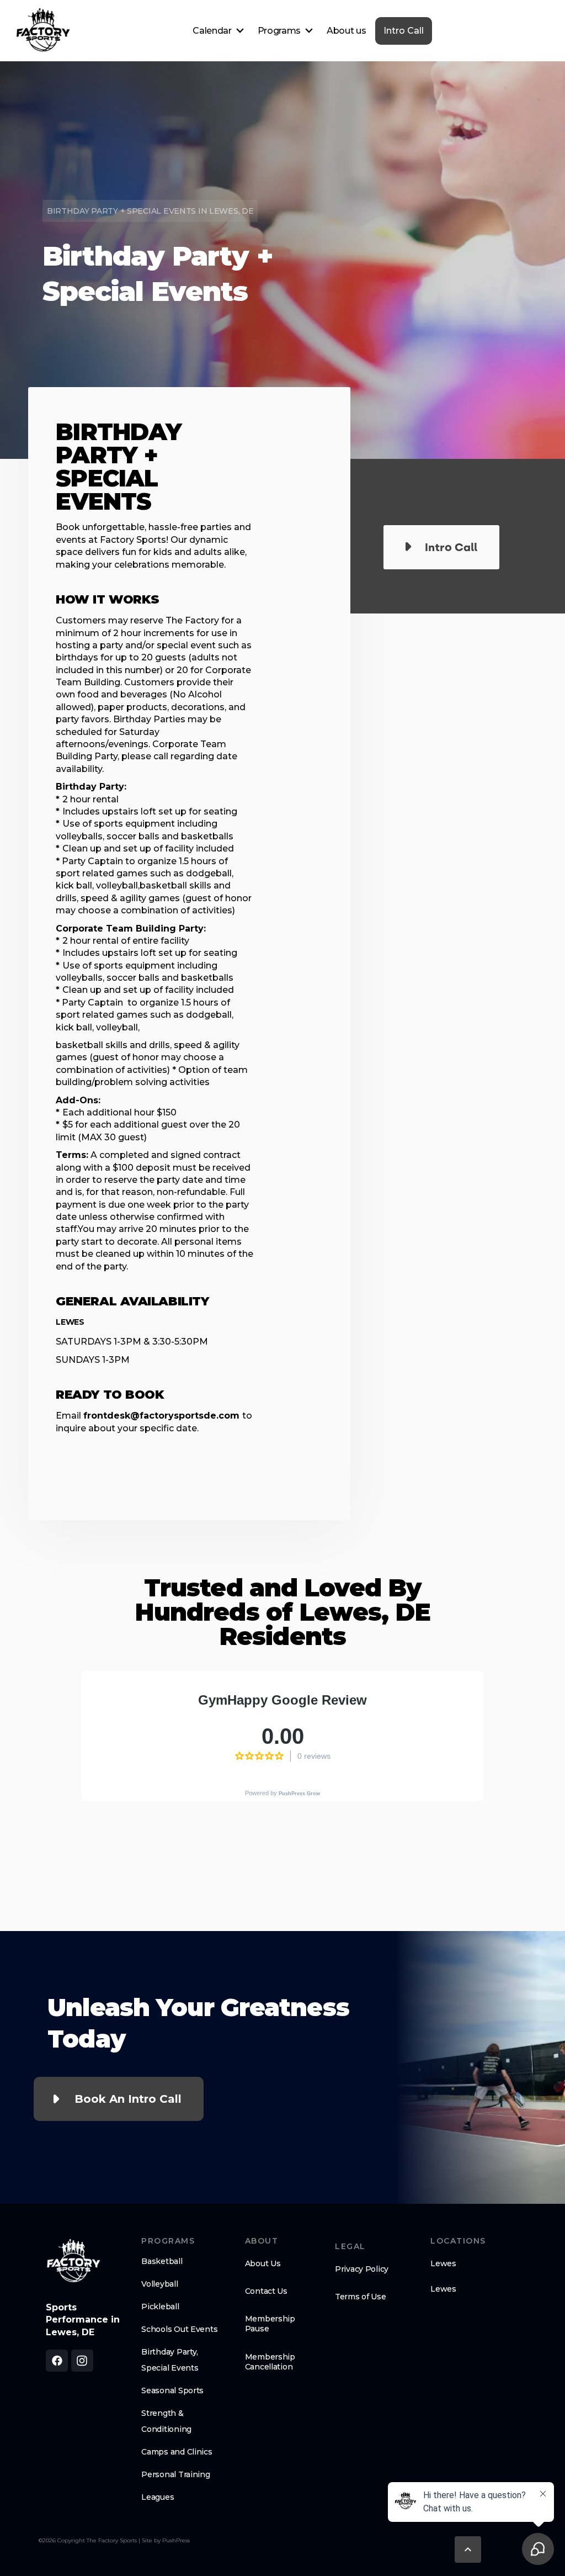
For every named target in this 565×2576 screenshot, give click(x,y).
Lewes (443, 2263)
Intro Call (404, 31)
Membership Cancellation (270, 2362)
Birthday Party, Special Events (170, 2360)
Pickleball (160, 2307)
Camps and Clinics (177, 2452)
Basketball (162, 2261)
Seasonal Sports (172, 2390)
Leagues (158, 2497)
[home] (43, 31)
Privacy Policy (362, 2269)
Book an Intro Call (128, 2099)
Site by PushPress (166, 2540)
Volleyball (159, 2284)
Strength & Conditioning (166, 2421)
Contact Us (266, 2291)
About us (346, 31)
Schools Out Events (179, 2329)
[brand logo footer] (73, 2263)
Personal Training (175, 2474)
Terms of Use (361, 2297)
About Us (263, 2263)
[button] (218, 31)
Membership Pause (270, 2324)
